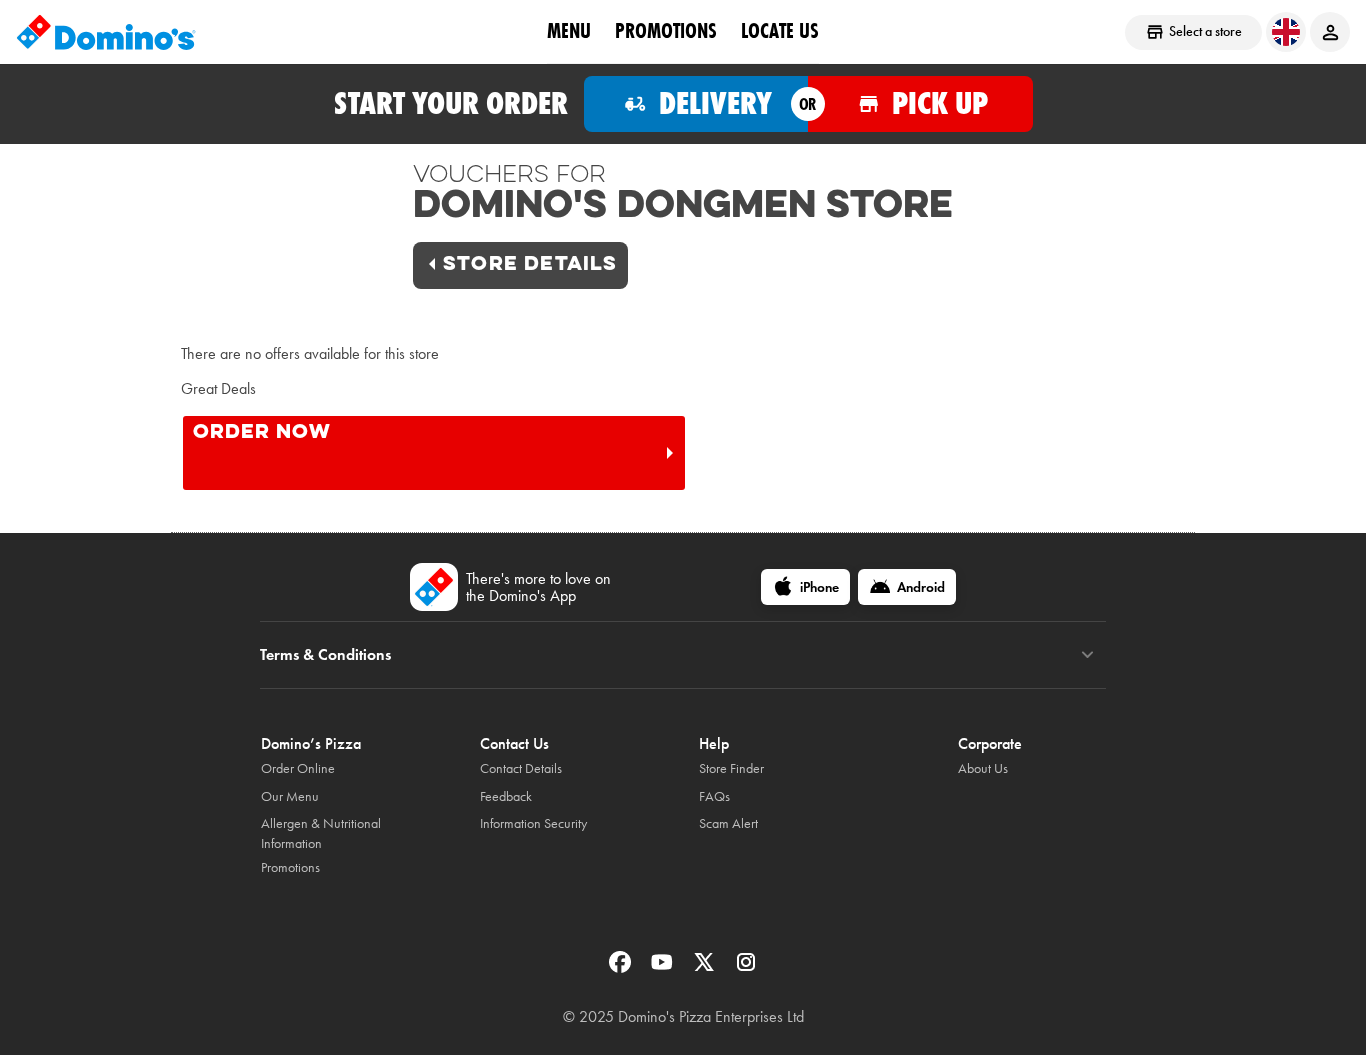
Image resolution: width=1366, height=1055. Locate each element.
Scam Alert (728, 823)
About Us (983, 768)
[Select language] (1286, 32)
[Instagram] (746, 968)
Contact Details (521, 768)
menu (569, 31)
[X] (706, 968)
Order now (262, 433)
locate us (780, 31)
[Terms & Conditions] (1087, 655)
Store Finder (731, 768)
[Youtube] (664, 968)
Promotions (666, 31)
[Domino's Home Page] (106, 32)
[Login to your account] (1330, 32)
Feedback (506, 796)
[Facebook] (622, 968)
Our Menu (290, 796)
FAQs (714, 796)
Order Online (298, 768)
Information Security (533, 823)
